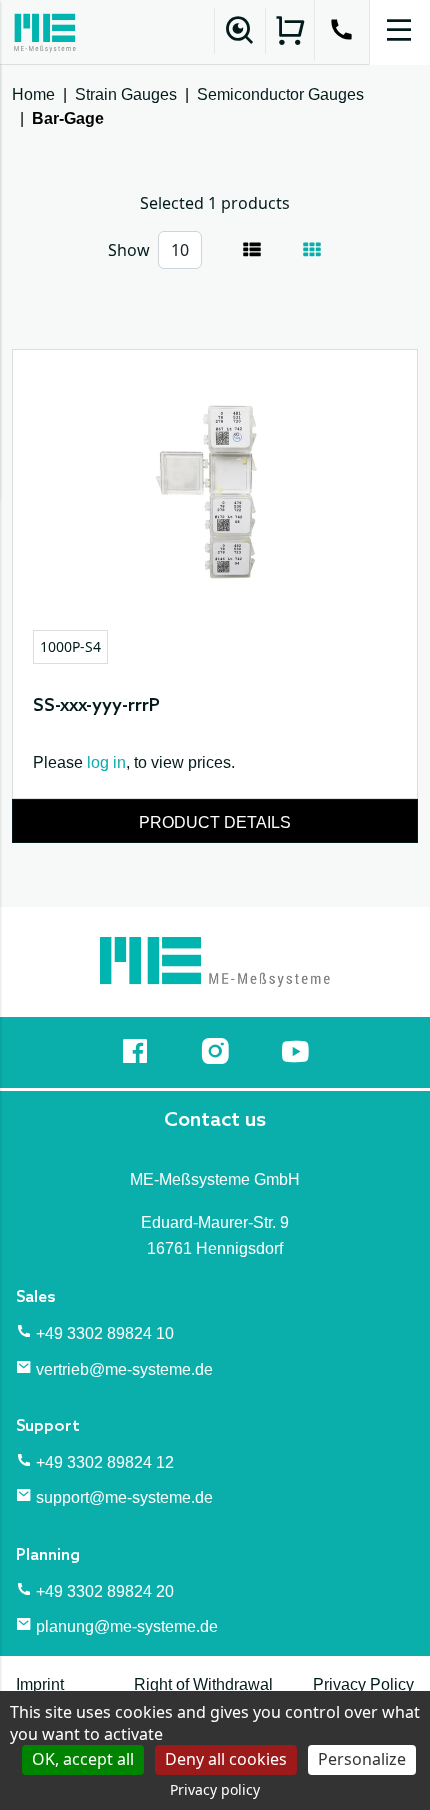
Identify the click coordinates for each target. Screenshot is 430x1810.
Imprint (40, 1684)
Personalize (362, 1759)
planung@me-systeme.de (127, 1626)
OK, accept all (83, 1759)
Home (33, 94)
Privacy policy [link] (215, 1789)
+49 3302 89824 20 (105, 1591)
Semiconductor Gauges (280, 94)
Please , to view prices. (134, 762)
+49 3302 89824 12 (105, 1462)
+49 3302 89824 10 (105, 1333)
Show (129, 250)
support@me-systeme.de (124, 1497)
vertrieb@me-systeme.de (124, 1369)
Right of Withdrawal (203, 1684)
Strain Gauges (126, 94)
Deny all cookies (226, 1759)
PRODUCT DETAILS (215, 822)
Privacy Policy (363, 1684)
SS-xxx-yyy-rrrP (96, 706)
